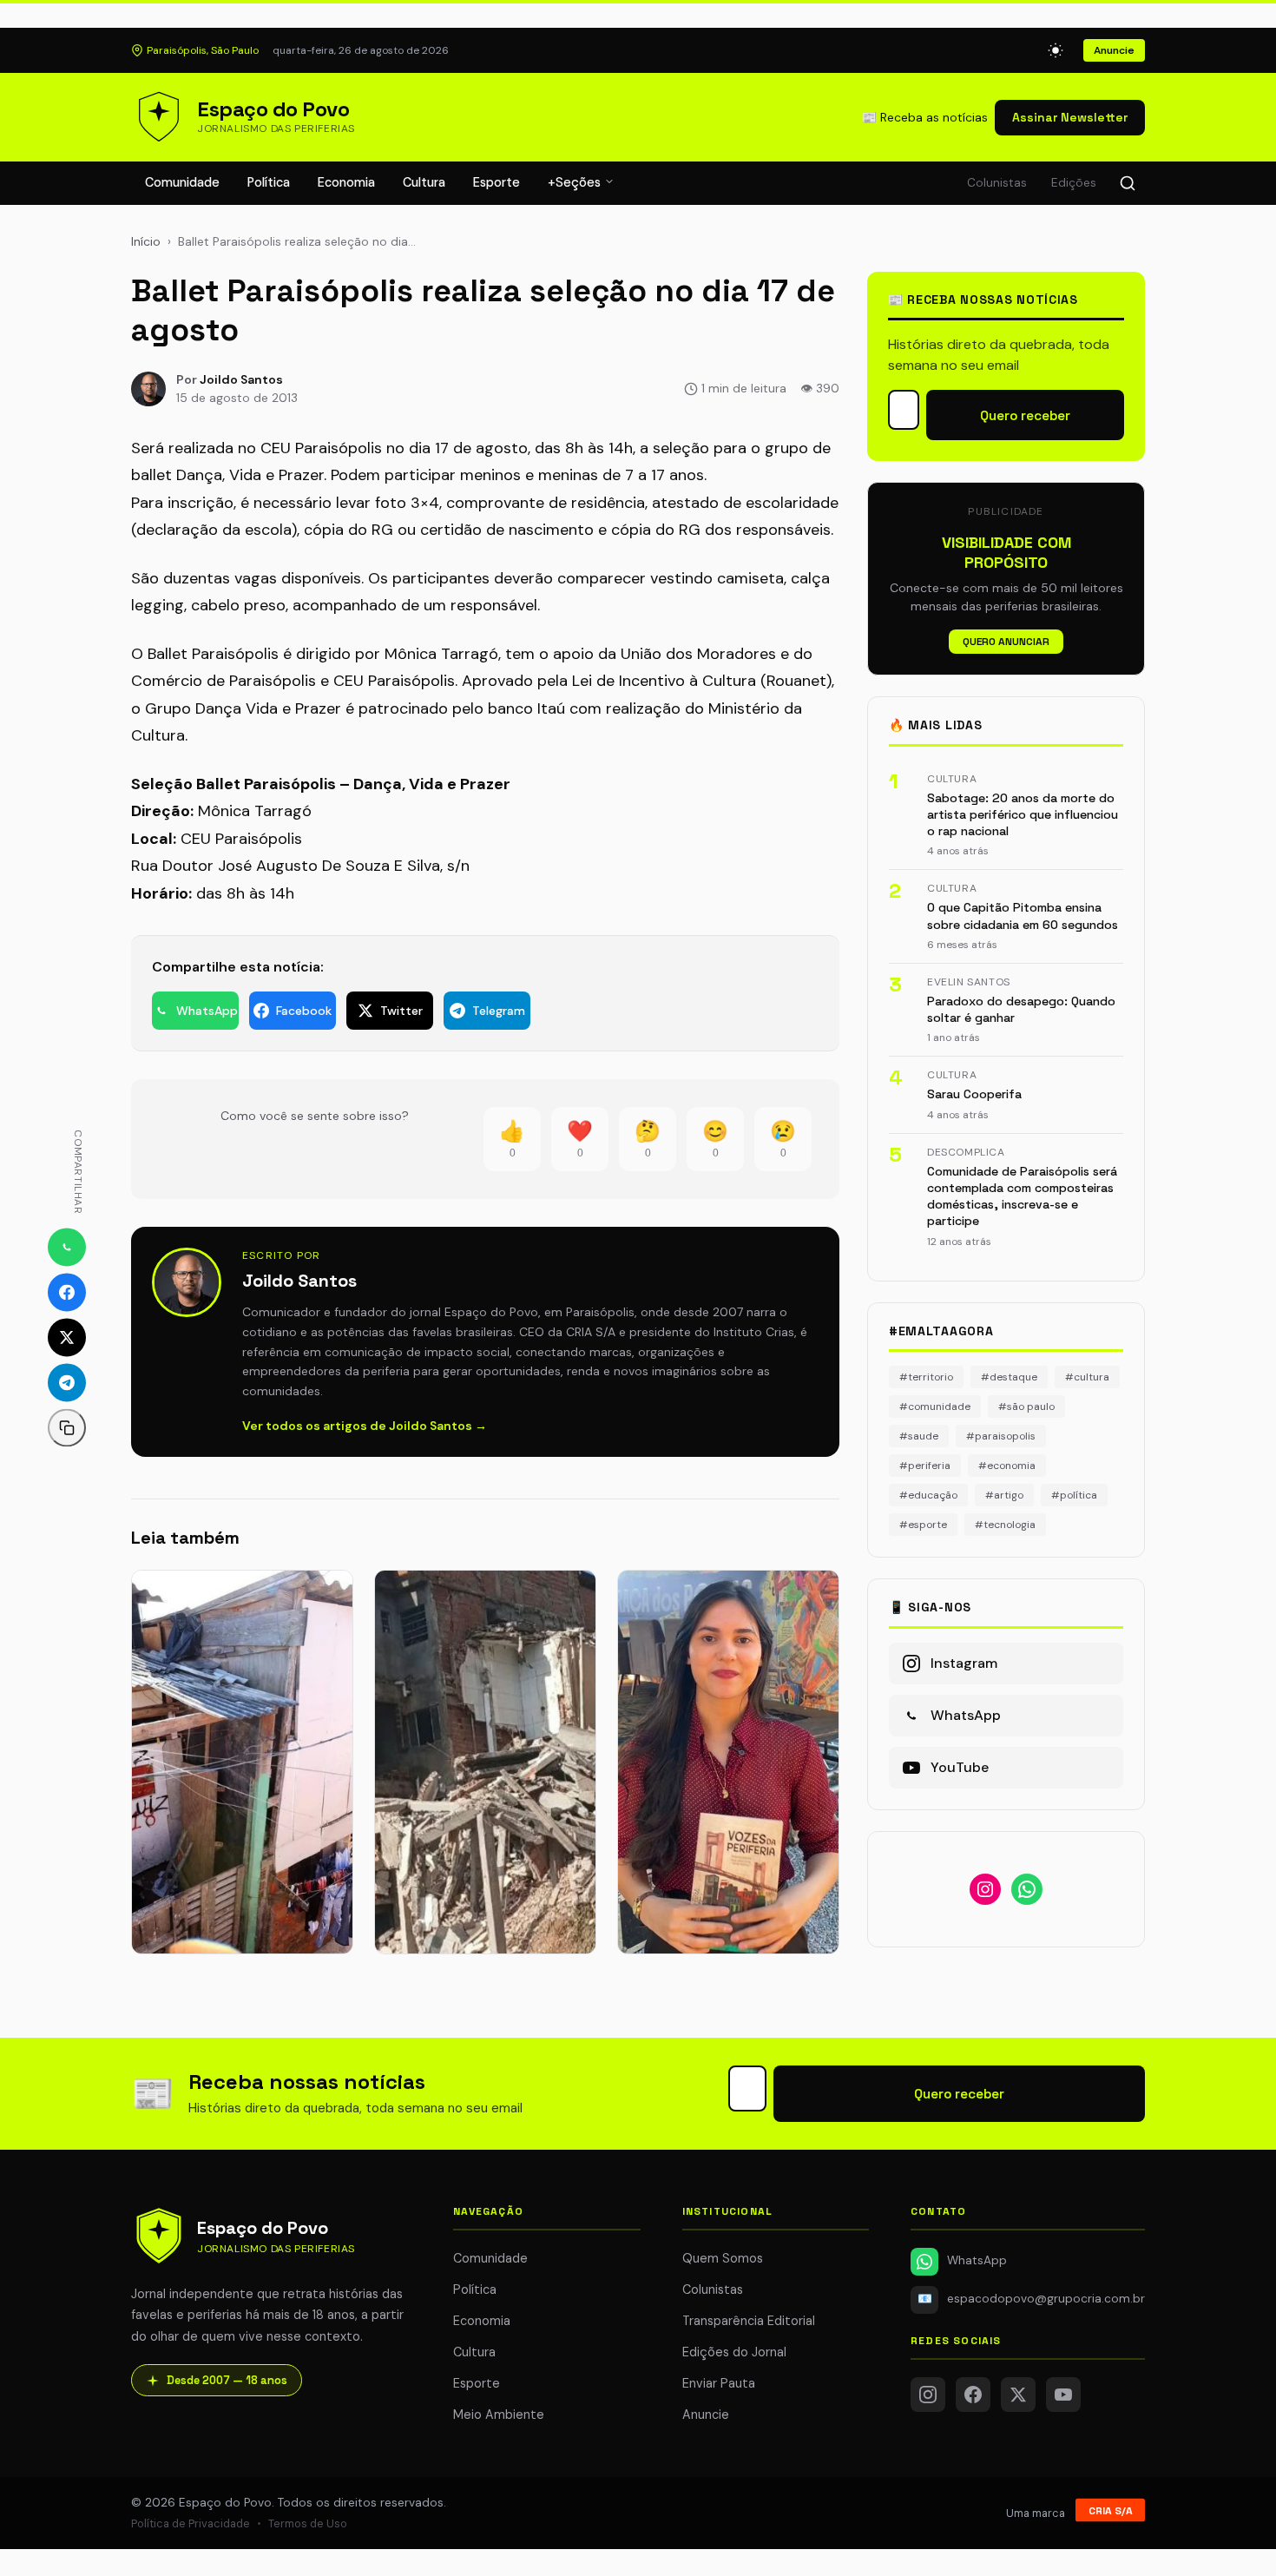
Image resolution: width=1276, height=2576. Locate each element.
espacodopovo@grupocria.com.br (1031, 2299)
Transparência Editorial (749, 2321)
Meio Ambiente (499, 2415)
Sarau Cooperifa (974, 1094)
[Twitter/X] (1018, 2395)
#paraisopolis (1001, 1436)
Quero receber (1025, 415)
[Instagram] (928, 2395)
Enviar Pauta (719, 2383)
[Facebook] (973, 2395)
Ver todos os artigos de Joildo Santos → (365, 1426)
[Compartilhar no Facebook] (67, 1292)
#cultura (1087, 1377)
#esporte (923, 1525)
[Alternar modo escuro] (1056, 50)
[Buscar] (1128, 183)
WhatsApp (977, 2260)
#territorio (926, 1377)
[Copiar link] (67, 1427)
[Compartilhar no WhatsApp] (67, 1247)
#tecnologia (1005, 1525)
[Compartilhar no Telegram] (67, 1382)
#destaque (1009, 1377)
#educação (928, 1495)
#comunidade (935, 1407)
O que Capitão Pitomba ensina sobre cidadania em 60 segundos (1023, 916)
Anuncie (1114, 50)
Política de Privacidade (191, 2523)
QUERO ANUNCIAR (1006, 642)
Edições (1074, 183)
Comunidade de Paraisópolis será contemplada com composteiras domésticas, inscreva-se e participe (1022, 1196)
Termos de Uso (308, 2523)
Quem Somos (723, 2258)
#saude (919, 1436)
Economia (346, 182)
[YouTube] (1063, 2395)
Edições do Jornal (734, 2352)
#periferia (925, 1466)
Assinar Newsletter (1070, 117)
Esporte (497, 182)
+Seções (576, 182)
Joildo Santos (241, 379)
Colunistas (997, 183)
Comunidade (182, 182)
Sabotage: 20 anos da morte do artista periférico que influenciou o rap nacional (1023, 815)
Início (146, 241)
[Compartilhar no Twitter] (67, 1337)
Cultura (424, 182)
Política (269, 182)
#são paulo (1026, 1407)
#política (1074, 1495)
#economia (1007, 1466)
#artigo (1004, 1495)
